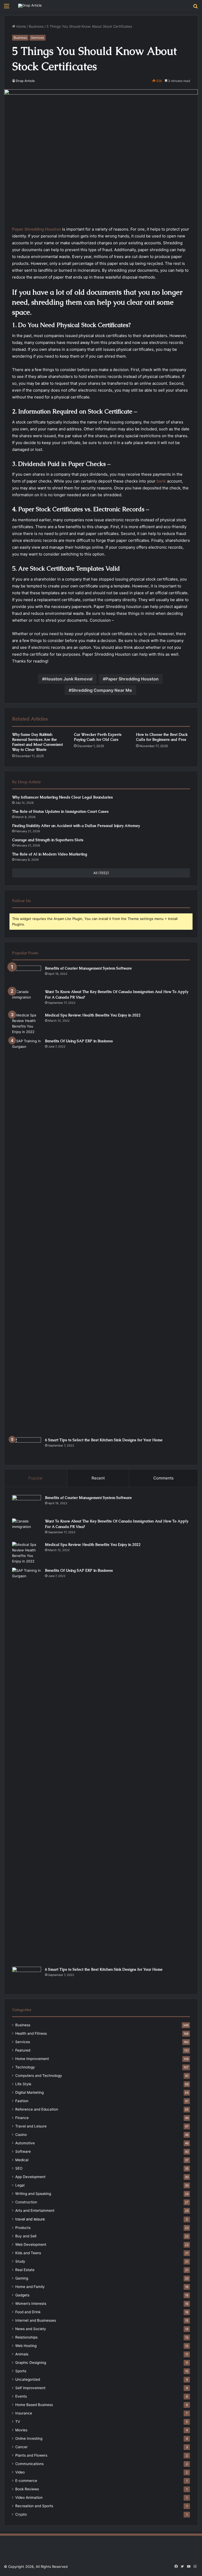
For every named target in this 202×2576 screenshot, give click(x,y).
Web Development (31, 2244)
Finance (22, 2118)
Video (20, 2472)
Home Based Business (34, 2405)
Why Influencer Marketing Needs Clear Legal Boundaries (62, 797)
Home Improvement (32, 2059)
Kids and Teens (28, 2253)
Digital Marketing (29, 2092)
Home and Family (30, 2287)
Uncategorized (28, 2379)
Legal (20, 2185)
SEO (19, 2168)
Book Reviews (27, 2489)
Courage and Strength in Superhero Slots (48, 840)
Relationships (26, 2337)
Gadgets (22, 2295)
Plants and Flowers (31, 2455)
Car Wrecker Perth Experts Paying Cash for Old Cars (98, 737)
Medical (22, 2160)
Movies (21, 2430)
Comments (163, 1478)
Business (36, 26)
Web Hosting (26, 2346)
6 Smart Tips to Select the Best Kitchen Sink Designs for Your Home (104, 1440)
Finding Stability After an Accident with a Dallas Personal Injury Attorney (76, 826)
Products (23, 2228)
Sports (21, 2371)
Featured (23, 2050)
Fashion (22, 2101)
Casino (21, 2135)
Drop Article (25, 81)
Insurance (24, 2413)
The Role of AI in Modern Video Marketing (50, 854)
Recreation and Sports (34, 2506)
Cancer (21, 2447)
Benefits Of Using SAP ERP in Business (79, 1041)
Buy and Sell (26, 2236)
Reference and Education (37, 2109)
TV (18, 2422)
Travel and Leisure (31, 2126)
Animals (22, 2354)
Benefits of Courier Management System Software (88, 968)
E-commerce (26, 2481)
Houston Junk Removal (69, 679)
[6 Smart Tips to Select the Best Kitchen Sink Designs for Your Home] (27, 1447)
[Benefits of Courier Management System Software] (27, 975)
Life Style (23, 2084)
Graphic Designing (31, 2363)
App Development (30, 2177)
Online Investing (29, 2438)
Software (23, 2151)
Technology (25, 2067)
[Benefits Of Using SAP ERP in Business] (27, 1236)
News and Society (31, 2329)
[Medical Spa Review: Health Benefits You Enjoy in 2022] (27, 1024)
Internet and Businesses (36, 2320)
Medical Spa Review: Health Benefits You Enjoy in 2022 (93, 1015)
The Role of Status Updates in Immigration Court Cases (60, 811)
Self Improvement (30, 2388)
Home (21, 26)
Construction (26, 2202)
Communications (29, 2464)
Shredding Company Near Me (102, 690)
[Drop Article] (30, 6)
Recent (98, 1478)
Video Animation (29, 2497)
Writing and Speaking (33, 2194)
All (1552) (101, 873)
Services (37, 38)
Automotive (25, 2143)
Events (21, 2396)
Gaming (22, 2278)
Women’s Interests (31, 2304)
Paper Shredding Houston (132, 679)
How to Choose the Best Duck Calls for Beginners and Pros (162, 737)
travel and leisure (30, 2219)
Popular (36, 1478)
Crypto (21, 2514)
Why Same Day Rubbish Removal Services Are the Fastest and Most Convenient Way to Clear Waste (37, 742)
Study (20, 2261)
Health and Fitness (31, 2033)
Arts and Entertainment (35, 2210)
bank (161, 481)
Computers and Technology (39, 2076)
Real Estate (25, 2270)
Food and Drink (28, 2312)
